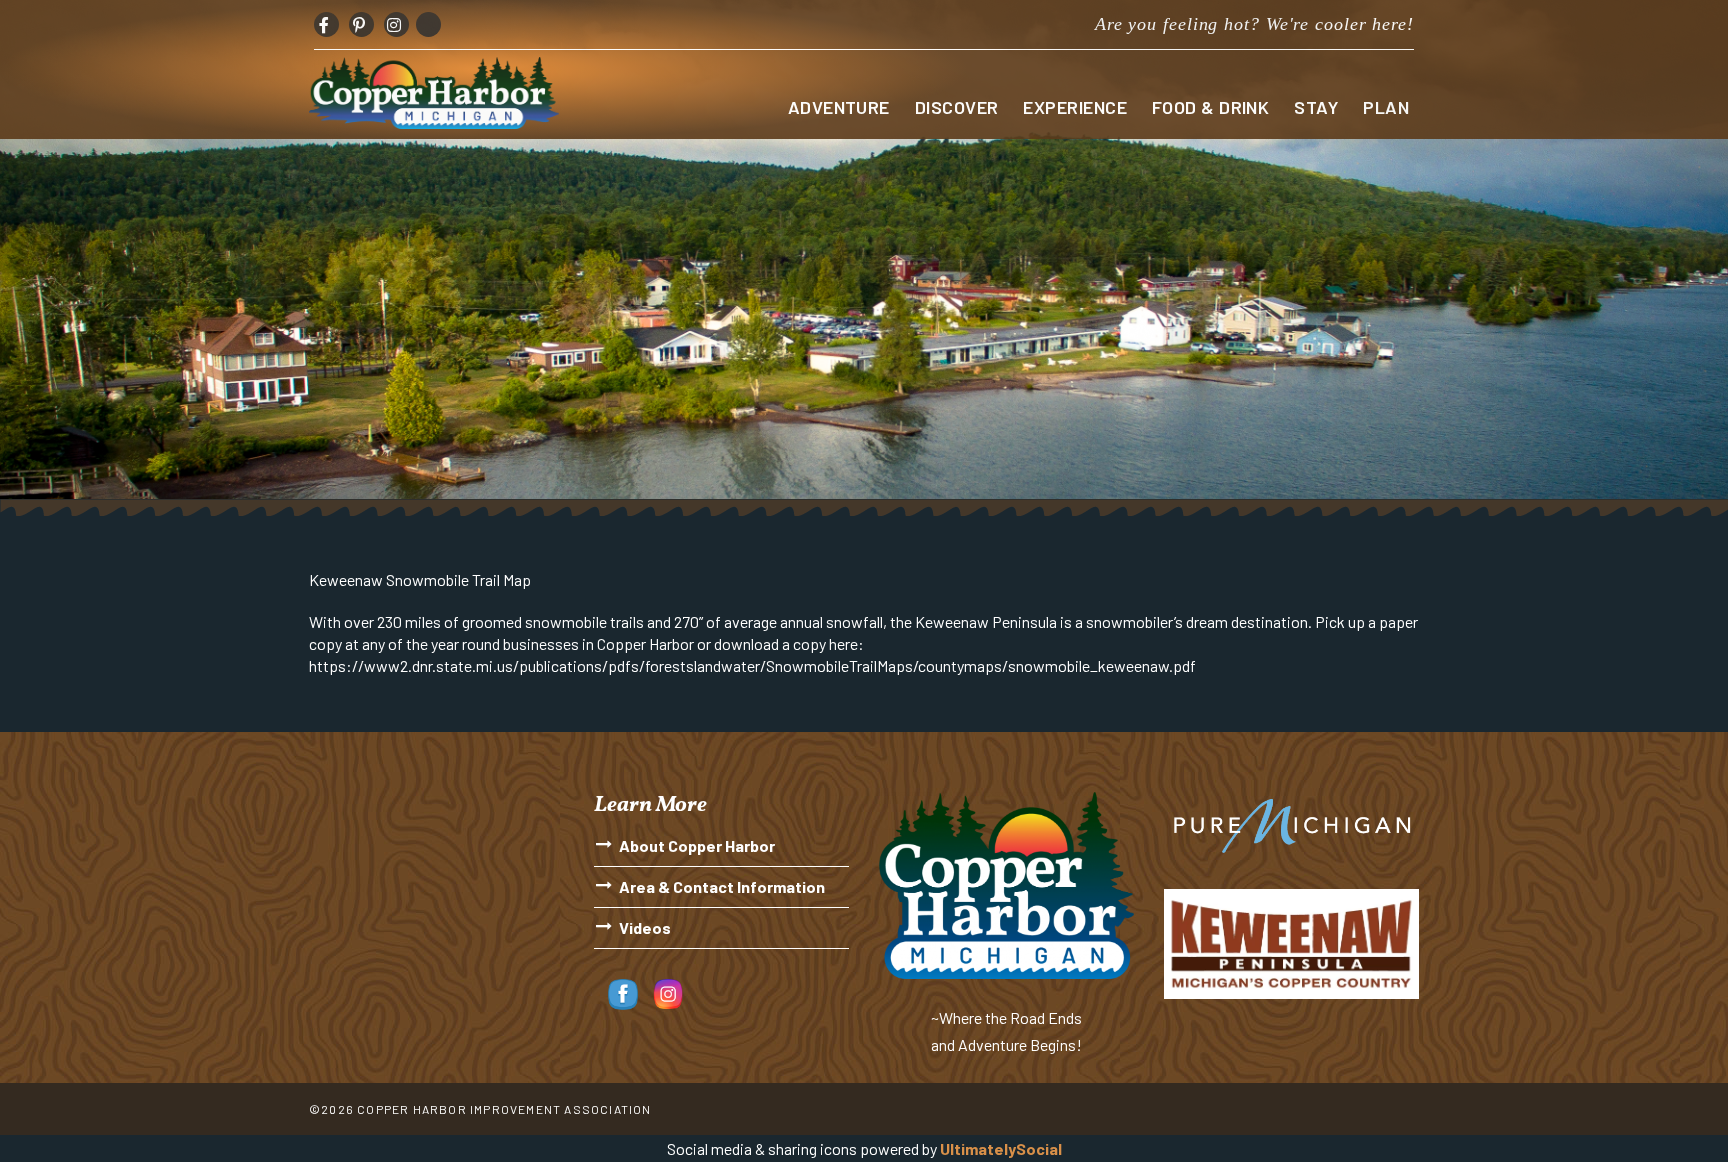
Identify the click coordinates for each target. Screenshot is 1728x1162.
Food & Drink (1210, 107)
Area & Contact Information (722, 886)
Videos (645, 927)
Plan (1386, 107)
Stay (1316, 107)
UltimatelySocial (1001, 1148)
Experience (1075, 107)
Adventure (839, 107)
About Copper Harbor (697, 845)
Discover (957, 107)
